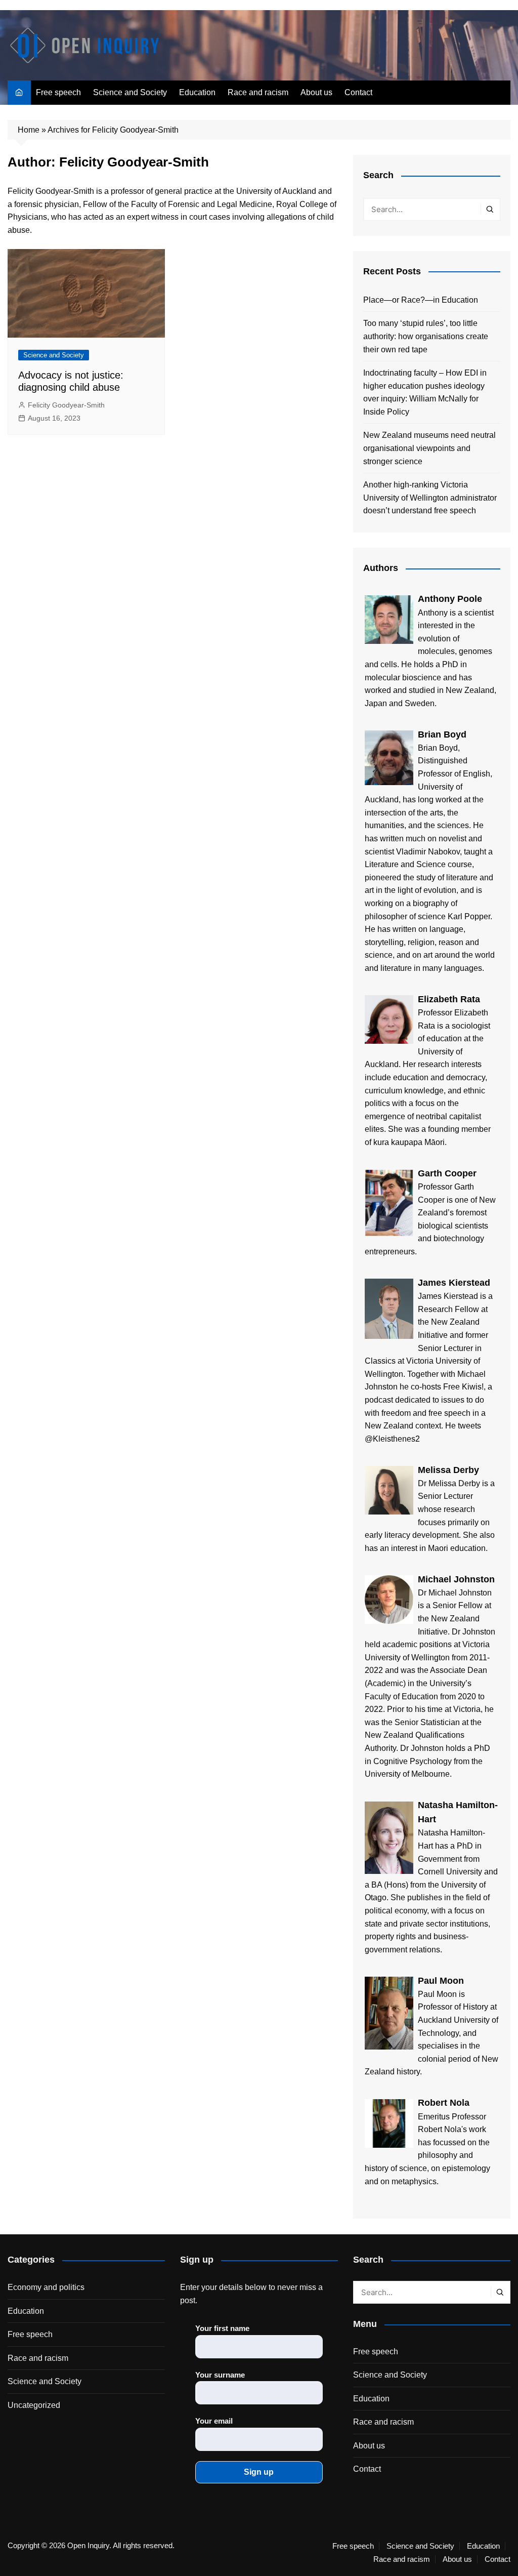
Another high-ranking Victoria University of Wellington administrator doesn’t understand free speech (430, 498)
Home (29, 130)
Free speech (58, 92)
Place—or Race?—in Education (421, 300)
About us (316, 92)
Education (197, 92)
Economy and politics (46, 2287)
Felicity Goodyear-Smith (66, 405)
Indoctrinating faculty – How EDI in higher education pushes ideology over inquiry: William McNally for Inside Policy (425, 392)
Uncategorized (34, 2405)
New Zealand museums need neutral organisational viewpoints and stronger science (429, 448)
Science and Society (130, 92)
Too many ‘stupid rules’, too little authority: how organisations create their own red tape (426, 336)
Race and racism (258, 92)
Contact (358, 92)
